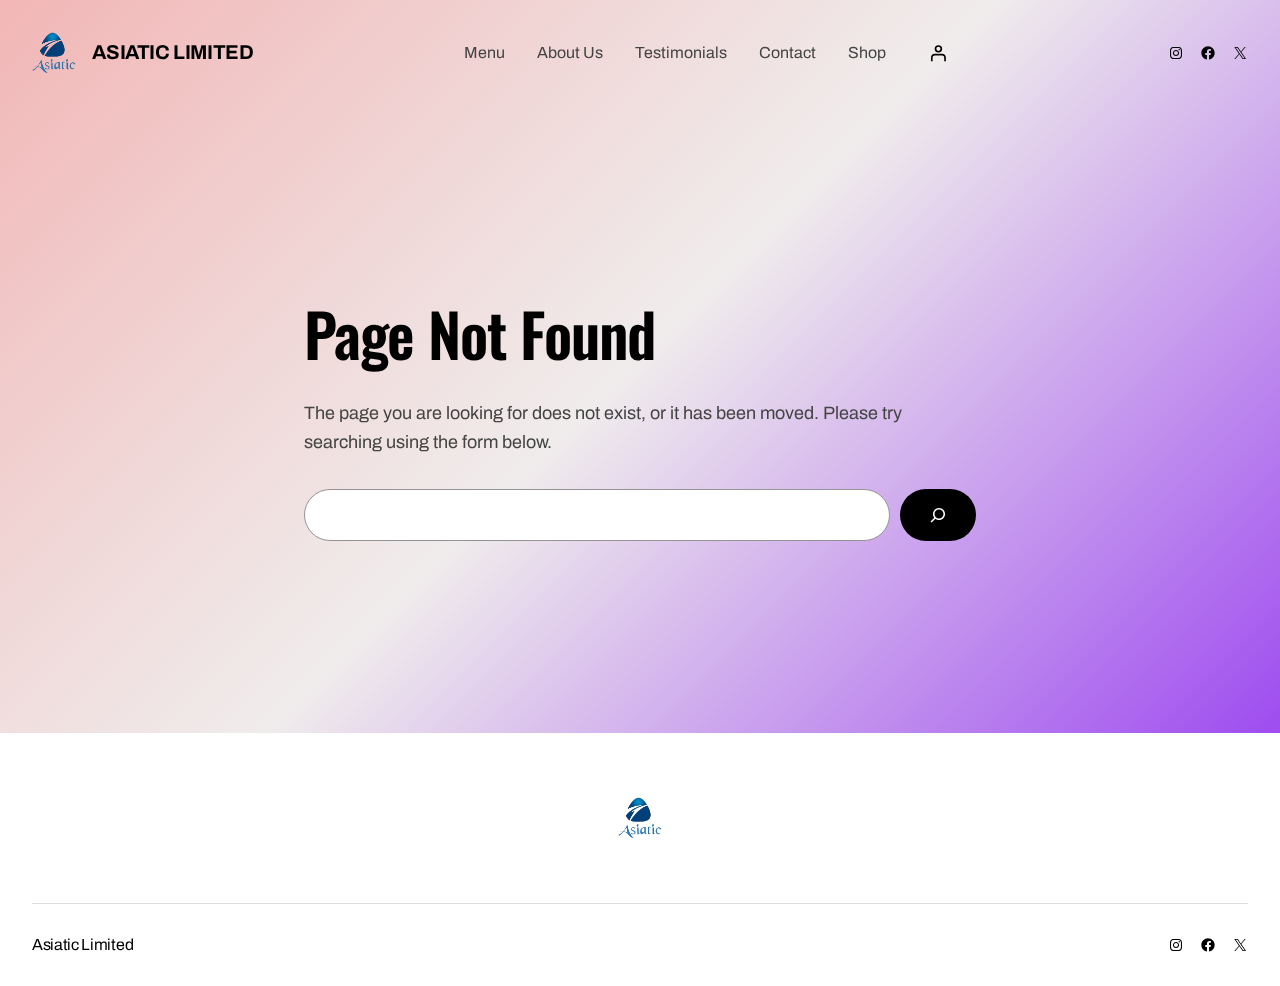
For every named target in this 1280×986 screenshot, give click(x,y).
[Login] (938, 53)
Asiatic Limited (172, 52)
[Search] (938, 515)
